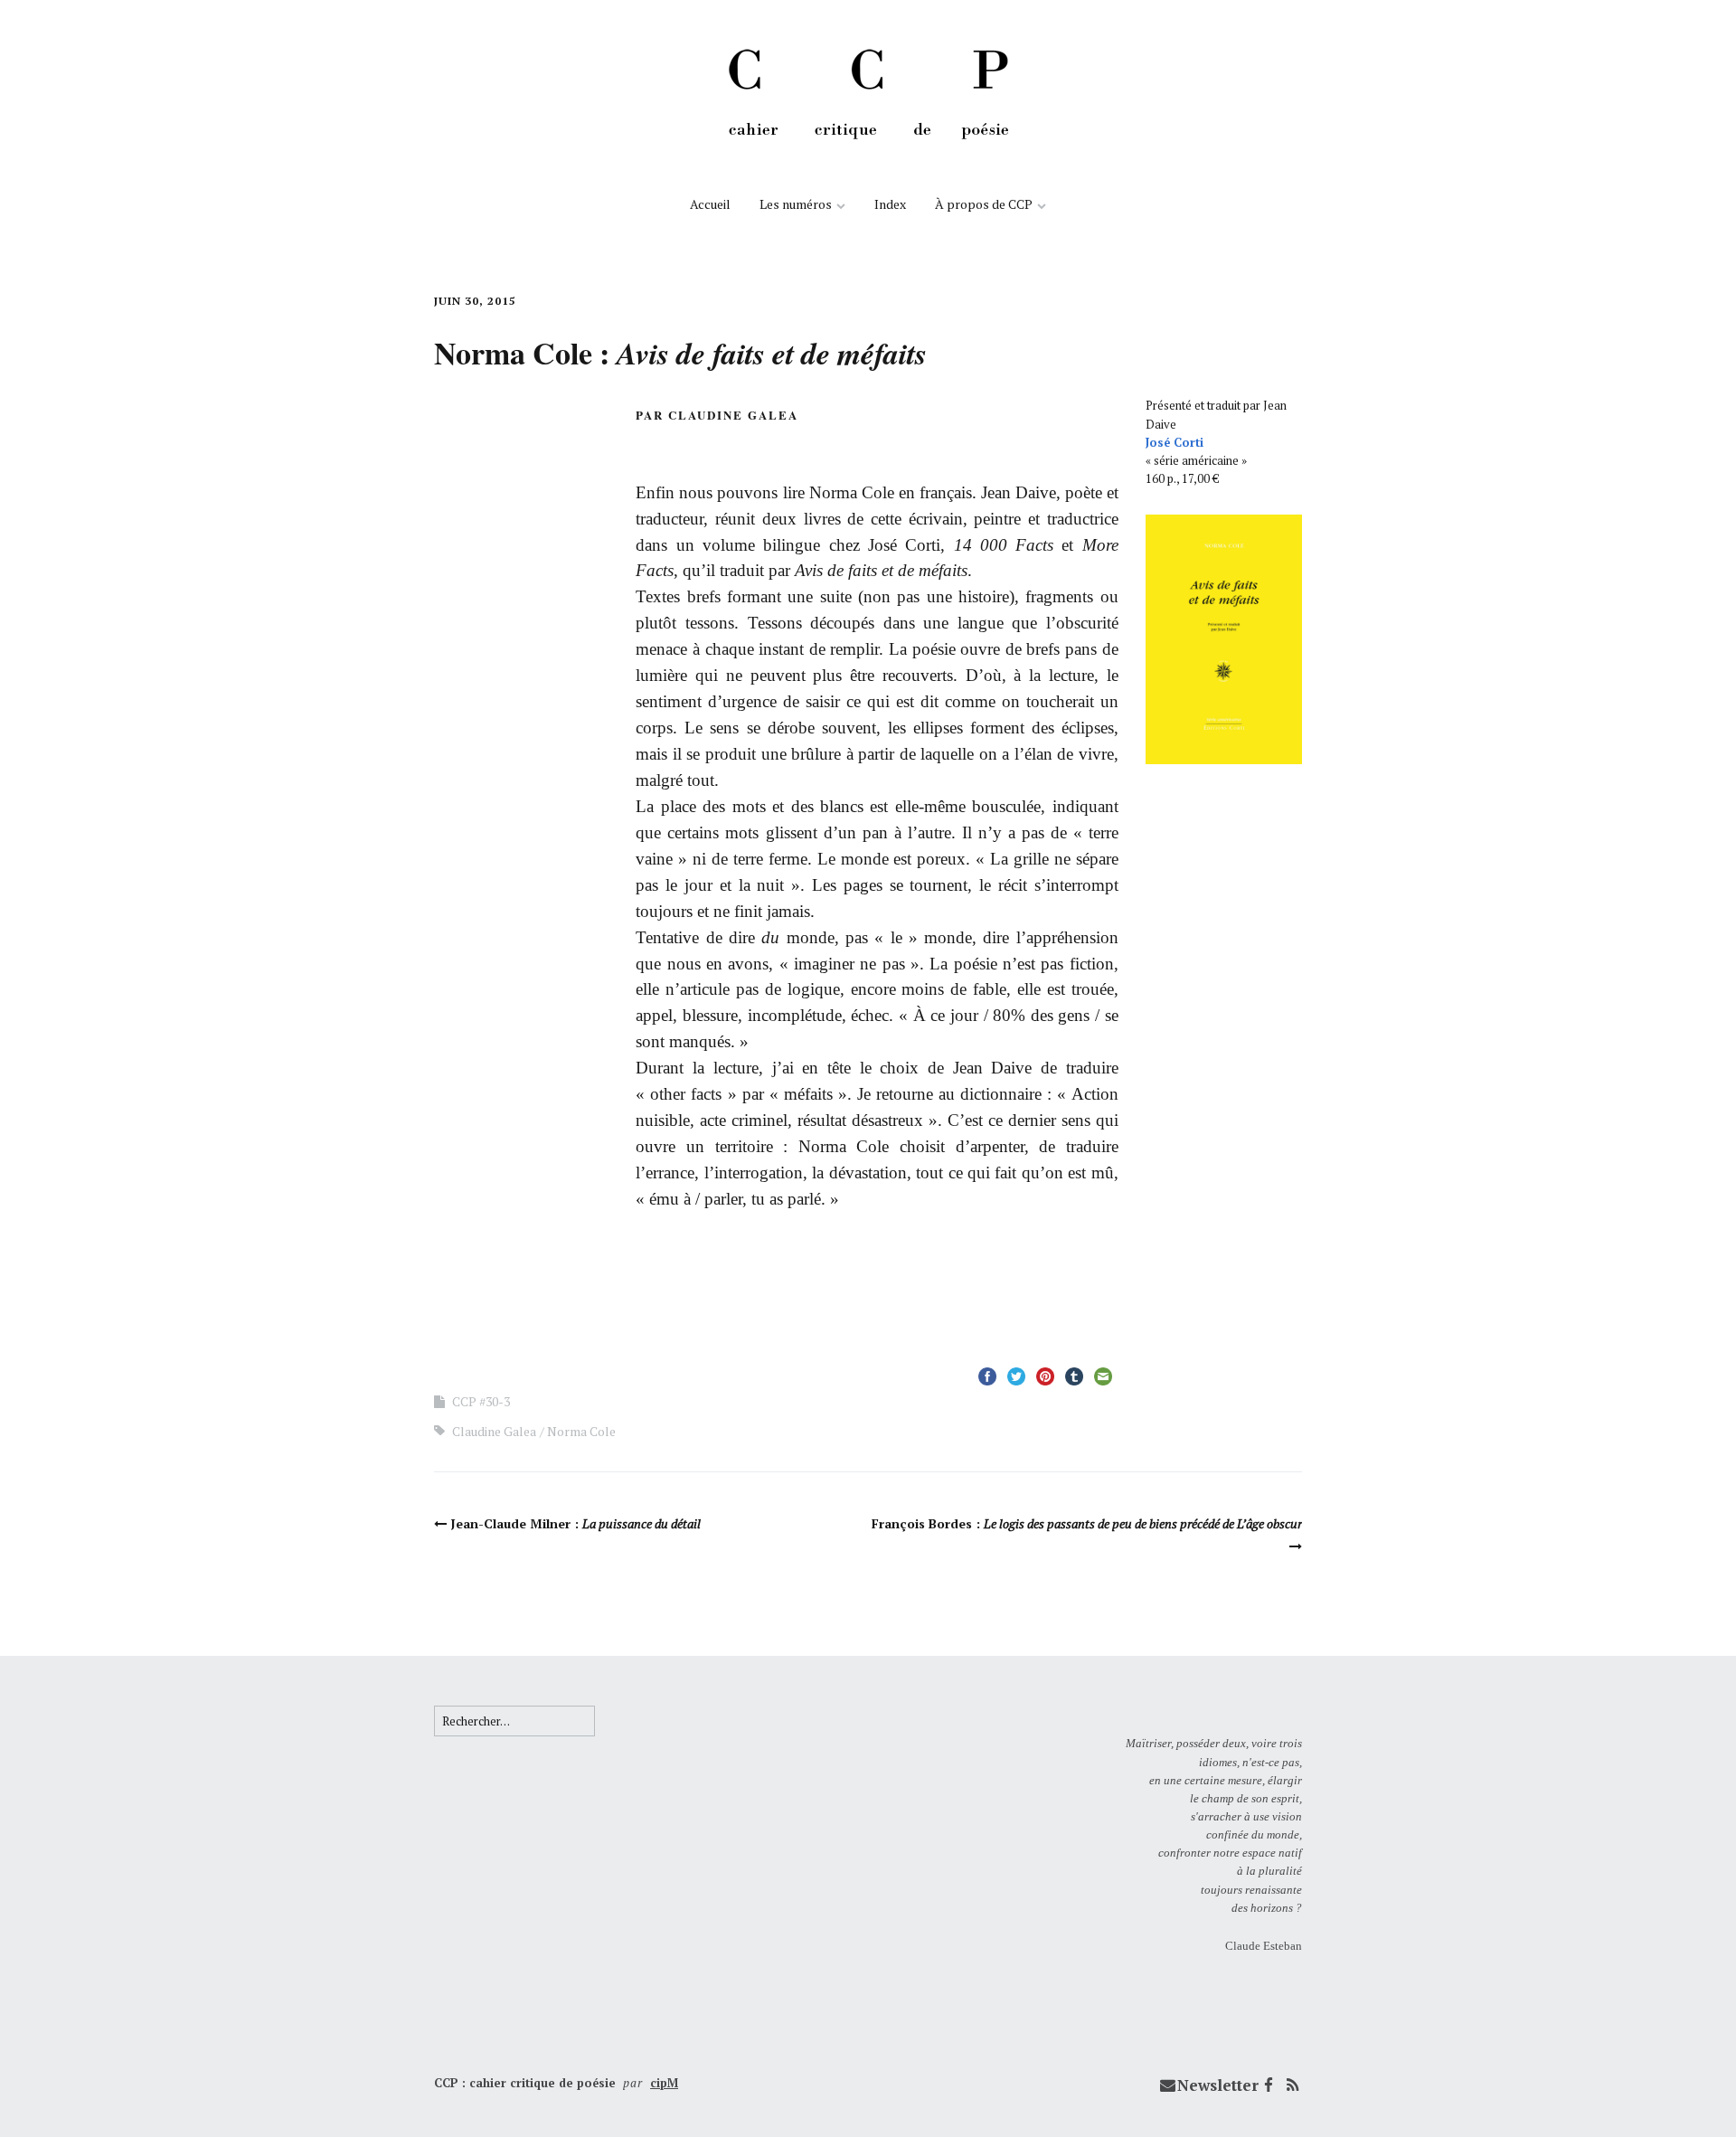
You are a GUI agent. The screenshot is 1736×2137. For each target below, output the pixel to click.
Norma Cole (581, 1431)
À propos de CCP (984, 204)
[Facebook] (1269, 2085)
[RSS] (1292, 2085)
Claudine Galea (494, 1431)
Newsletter (1218, 2085)
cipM (664, 2083)
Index (890, 204)
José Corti (1175, 442)
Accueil (710, 204)
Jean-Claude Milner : (576, 1523)
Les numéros (796, 204)
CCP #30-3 (481, 1401)
